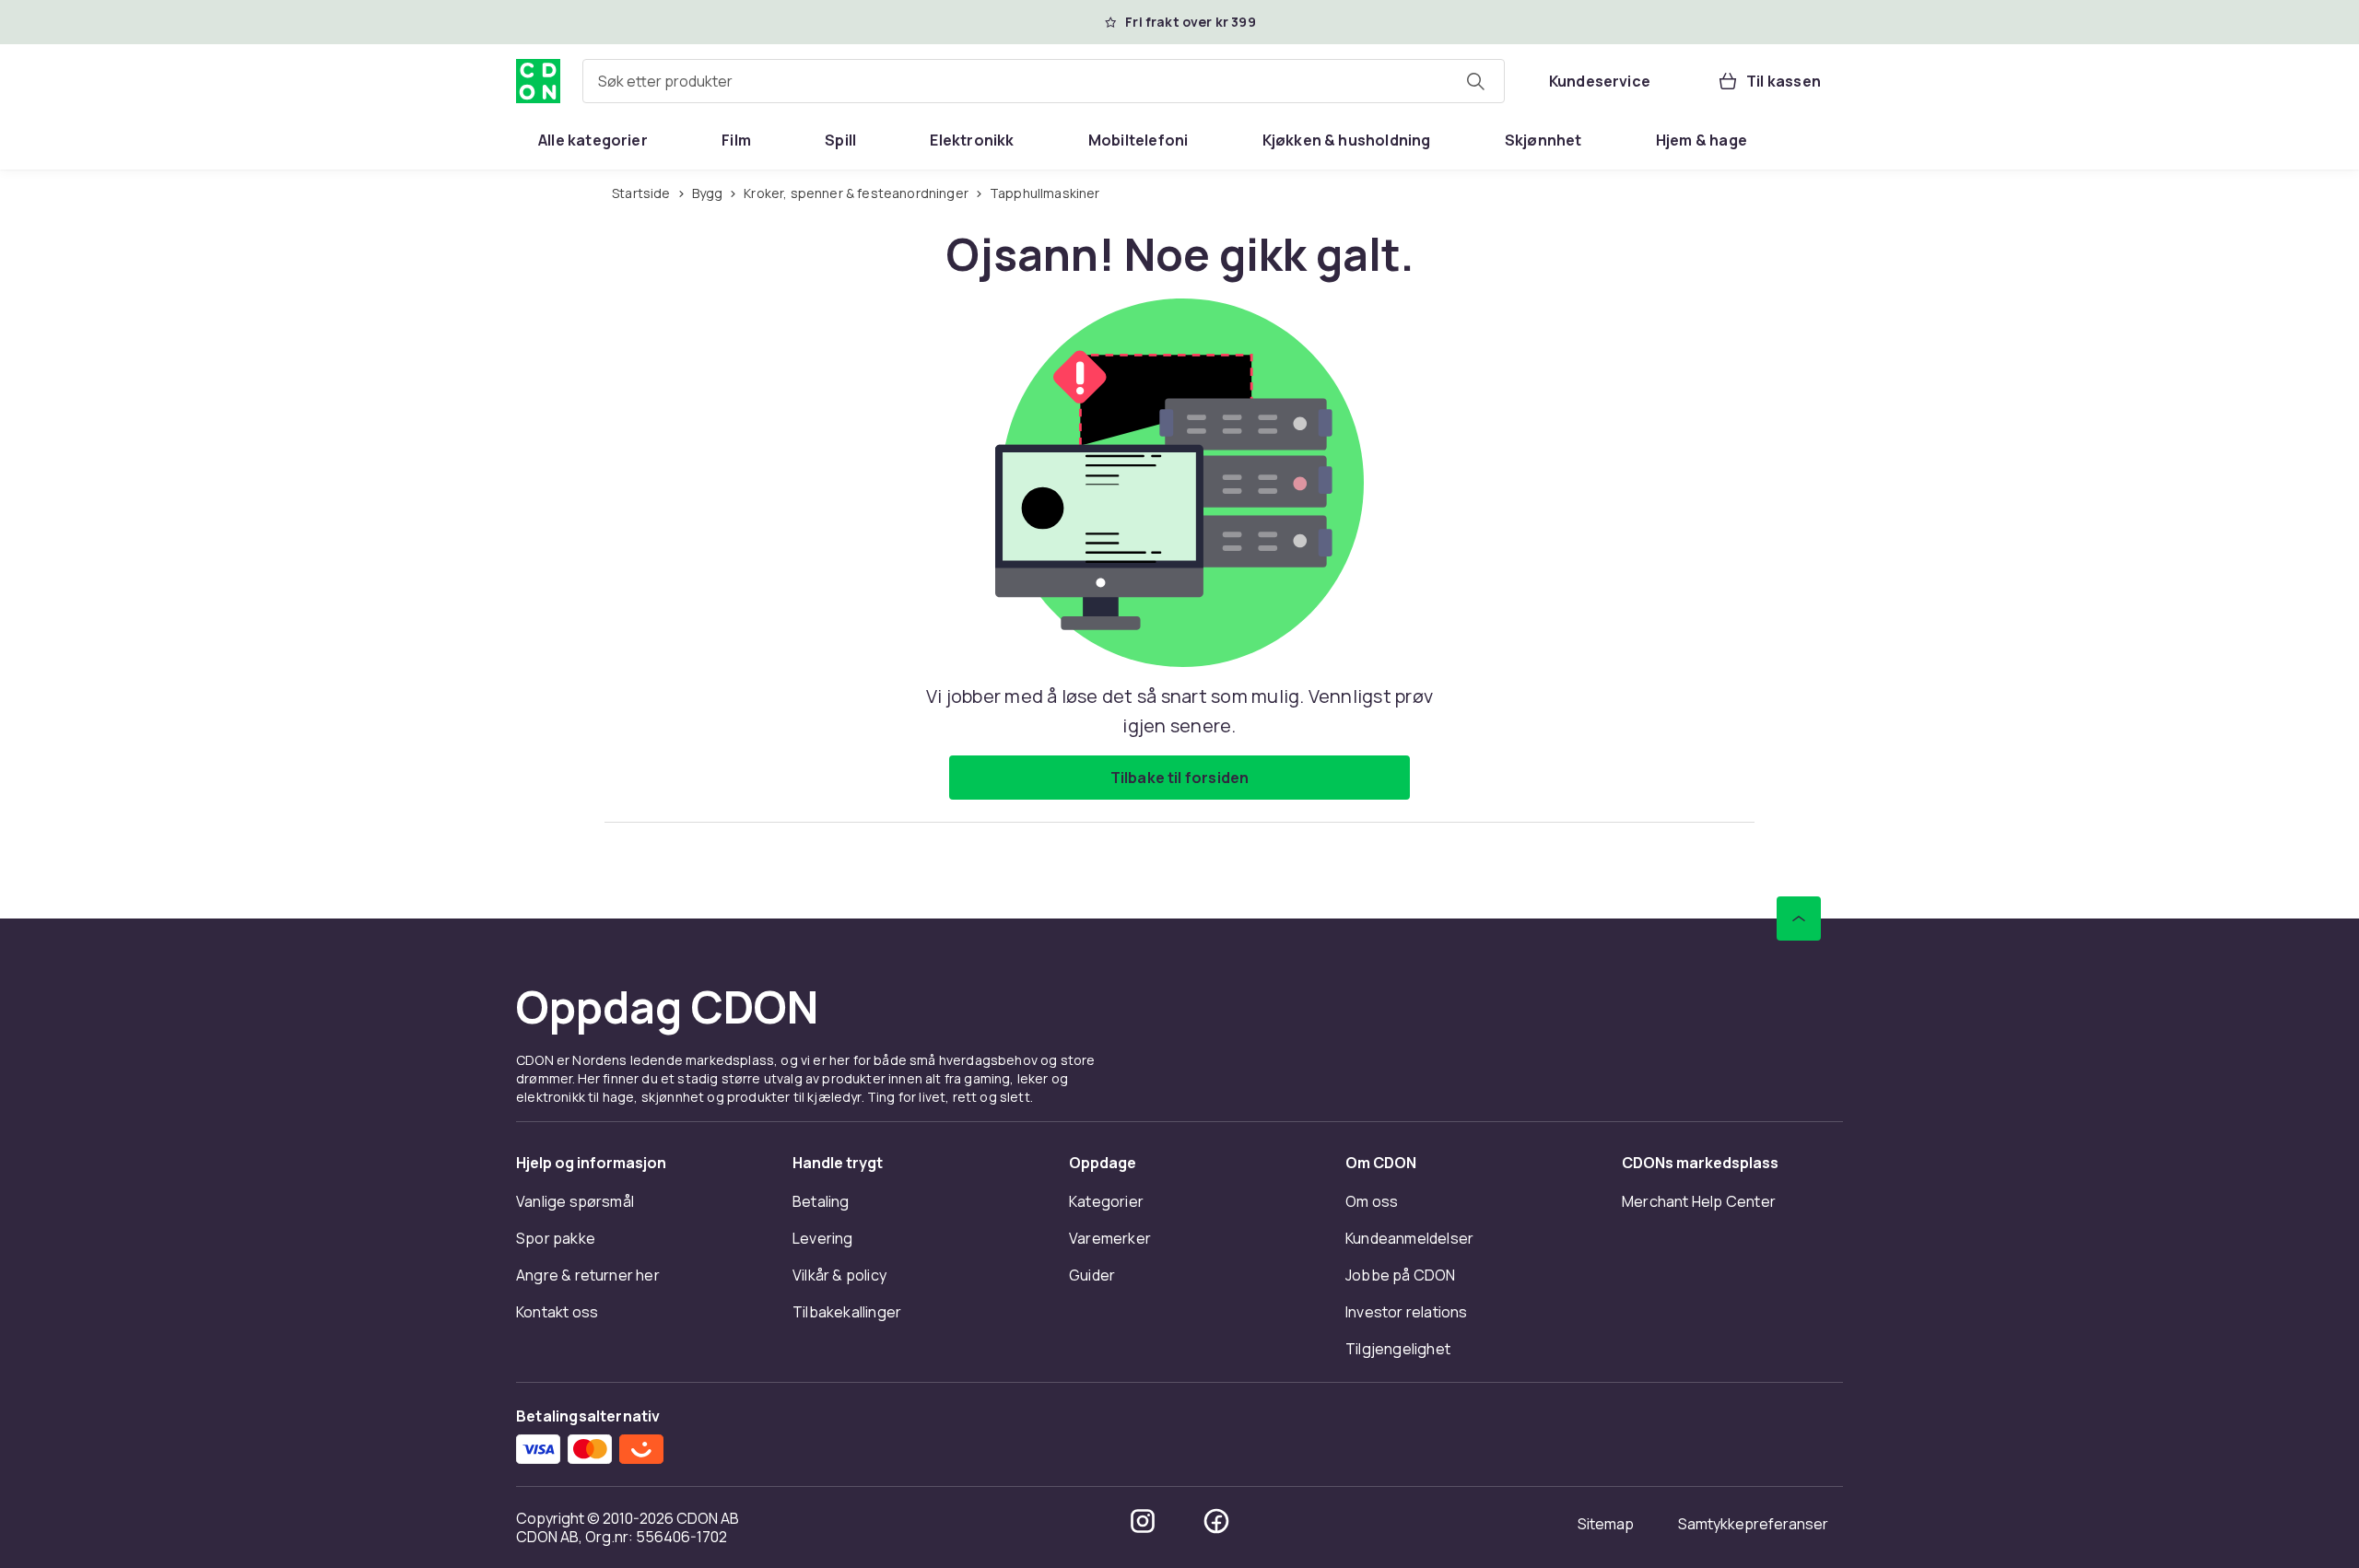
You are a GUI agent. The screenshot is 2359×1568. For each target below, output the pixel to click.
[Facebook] (1216, 1521)
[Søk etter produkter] (1475, 81)
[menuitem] (593, 140)
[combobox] (1044, 81)
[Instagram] (1143, 1521)
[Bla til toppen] (1799, 919)
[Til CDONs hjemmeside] (538, 81)
